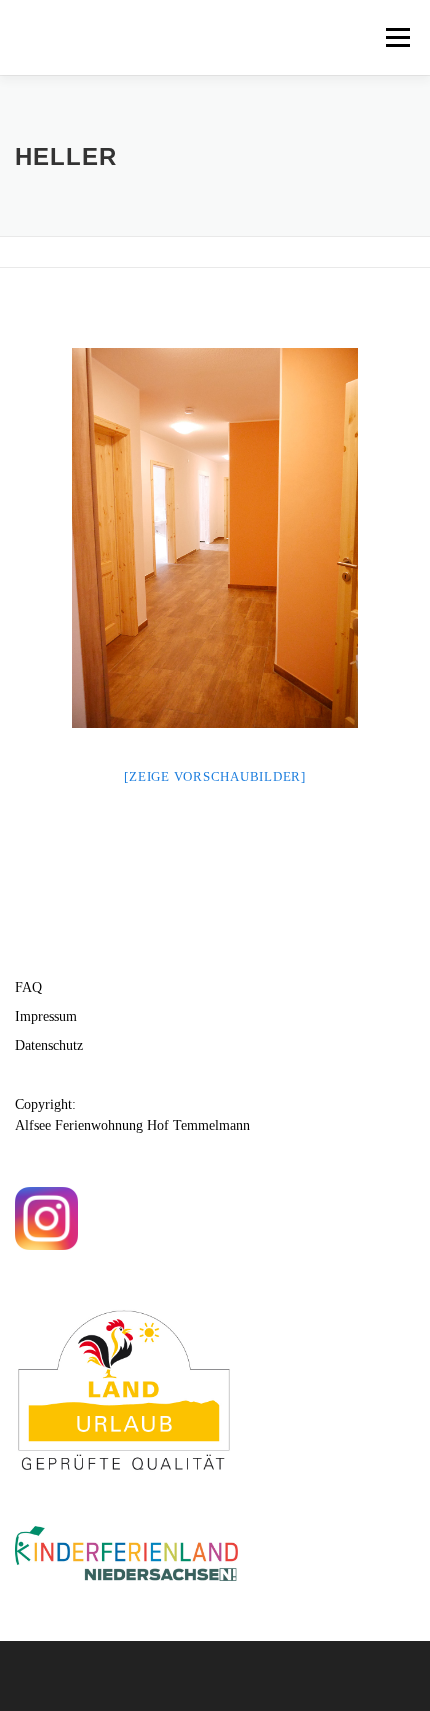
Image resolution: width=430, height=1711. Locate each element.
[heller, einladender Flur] (215, 538)
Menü (397, 37)
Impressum (46, 1016)
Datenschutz (49, 1045)
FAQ (28, 987)
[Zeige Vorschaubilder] (215, 776)
